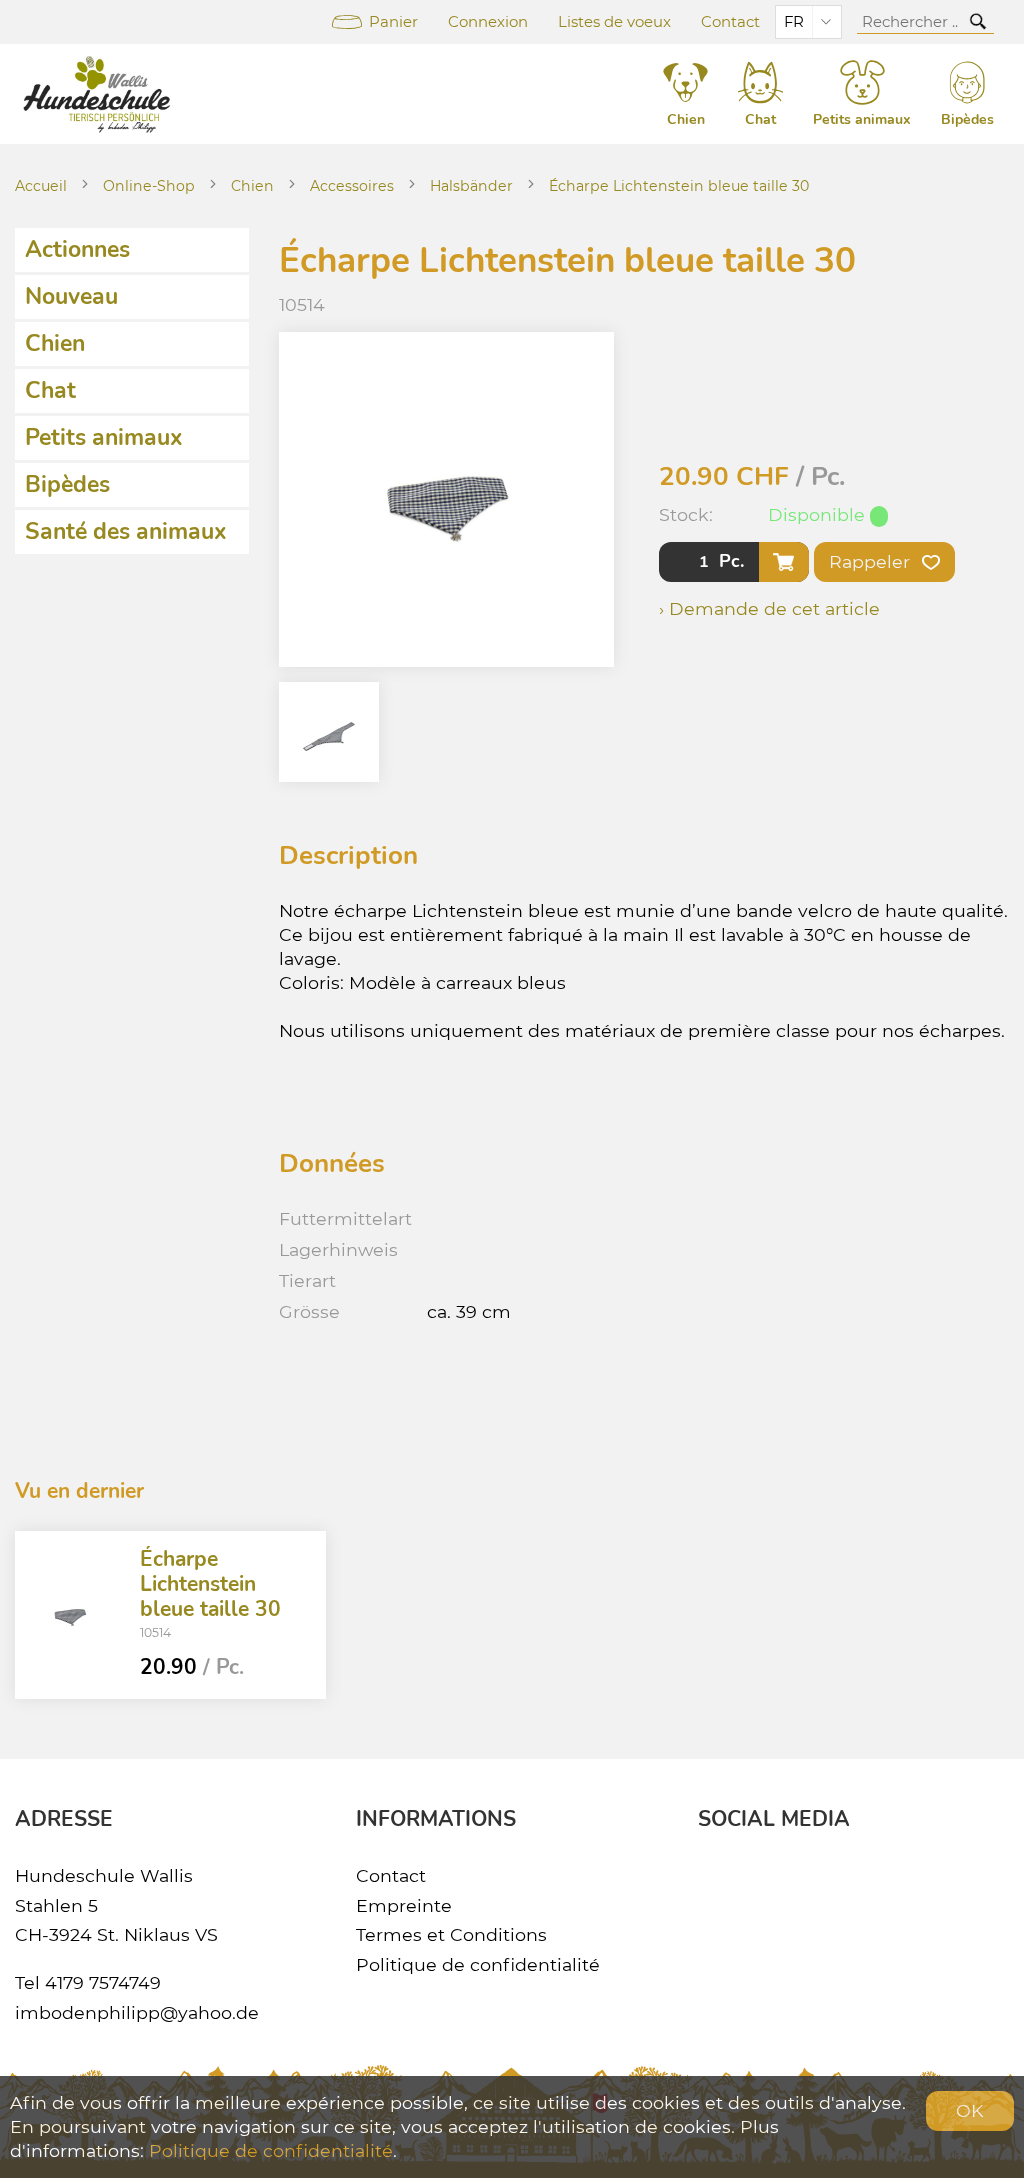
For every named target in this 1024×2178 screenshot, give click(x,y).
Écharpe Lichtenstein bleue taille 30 (679, 186)
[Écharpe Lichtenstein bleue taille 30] (70, 1615)
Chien (252, 186)
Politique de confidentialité (478, 1964)
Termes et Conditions (451, 1934)
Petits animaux (104, 437)
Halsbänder (471, 186)
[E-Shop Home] (100, 94)
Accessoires (352, 186)
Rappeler (872, 561)
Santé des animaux (126, 531)
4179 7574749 (103, 1982)
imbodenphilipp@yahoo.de (137, 2012)
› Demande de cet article (769, 608)
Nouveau (71, 296)
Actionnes (77, 249)
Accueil (41, 186)
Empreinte (404, 1905)
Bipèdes (67, 484)
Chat (50, 390)
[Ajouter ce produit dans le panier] (784, 562)
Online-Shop (149, 186)
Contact (730, 22)
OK (970, 2110)
